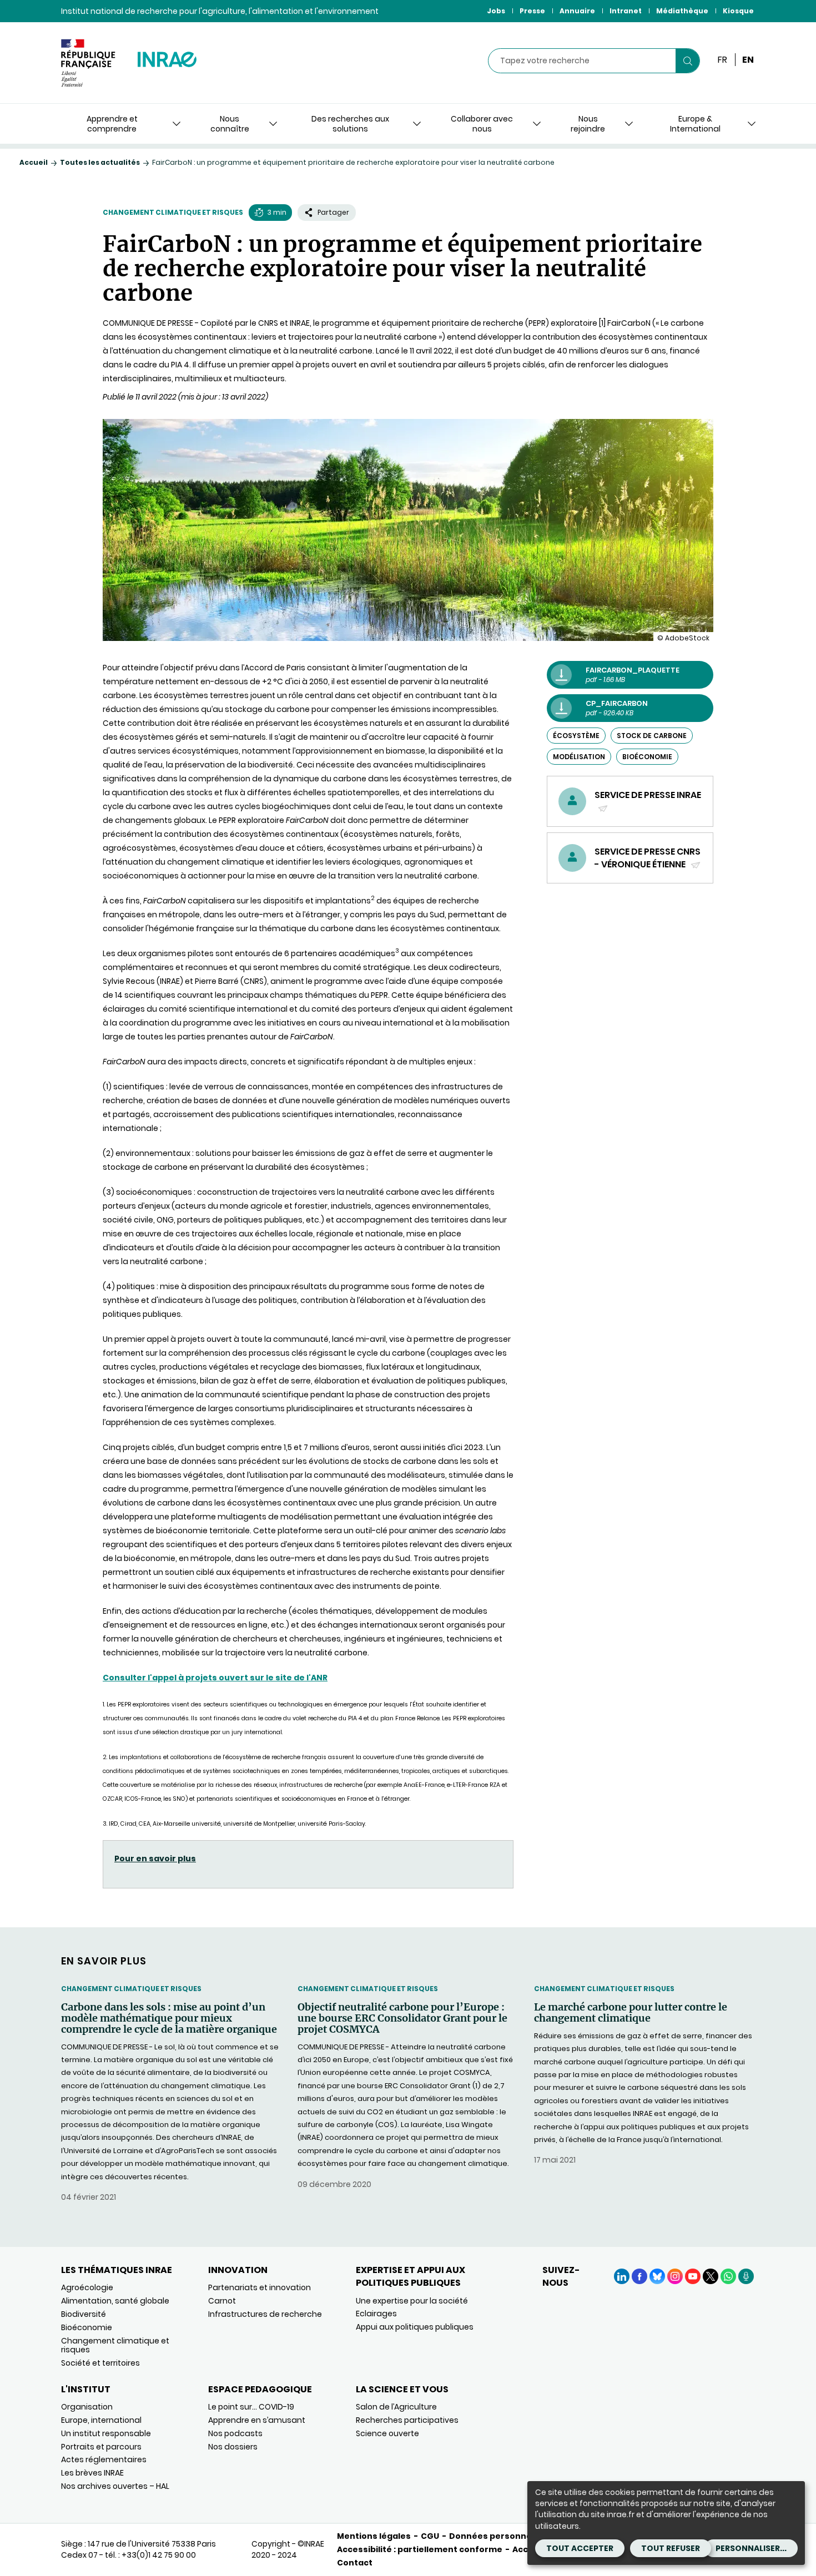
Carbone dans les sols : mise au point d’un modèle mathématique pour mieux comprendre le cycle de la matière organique (169, 2018)
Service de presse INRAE (648, 801)
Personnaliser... (751, 2548)
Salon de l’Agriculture (396, 2407)
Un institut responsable (106, 2433)
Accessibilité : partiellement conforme (420, 2549)
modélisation (579, 757)
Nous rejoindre (588, 124)
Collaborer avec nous (482, 124)
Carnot (222, 2301)
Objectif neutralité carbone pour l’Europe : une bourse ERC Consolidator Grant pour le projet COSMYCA (402, 2018)
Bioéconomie (87, 2327)
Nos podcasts (235, 2433)
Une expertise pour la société (412, 2301)
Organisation (87, 2407)
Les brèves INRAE (92, 2473)
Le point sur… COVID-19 (251, 2407)
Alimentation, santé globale (115, 2301)
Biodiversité (84, 2314)
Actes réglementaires (104, 2459)
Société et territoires (100, 2363)
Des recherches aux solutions (350, 124)
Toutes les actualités (100, 162)
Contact (355, 2563)
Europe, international (101, 2420)
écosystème (576, 736)
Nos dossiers (233, 2447)
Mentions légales (374, 2536)
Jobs (496, 11)
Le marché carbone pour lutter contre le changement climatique (631, 2013)
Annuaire (577, 11)
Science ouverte (387, 2433)
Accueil (34, 162)
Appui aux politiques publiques (415, 2327)
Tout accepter (580, 2548)
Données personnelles (498, 2536)
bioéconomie (647, 757)
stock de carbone (652, 736)
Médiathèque (682, 11)
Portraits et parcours (101, 2447)
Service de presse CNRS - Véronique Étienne (648, 858)
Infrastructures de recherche (265, 2314)
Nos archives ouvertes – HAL (115, 2486)
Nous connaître (230, 124)
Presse (532, 11)
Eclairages (376, 2314)
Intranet (626, 11)
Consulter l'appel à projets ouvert (175, 1678)
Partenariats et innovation (260, 2287)
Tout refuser (671, 2548)
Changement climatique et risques (173, 212)
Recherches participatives (407, 2420)
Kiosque (738, 11)
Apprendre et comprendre (112, 124)
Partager (333, 212)
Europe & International (695, 124)
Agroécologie (87, 2287)
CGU (430, 2536)
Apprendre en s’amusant (257, 2420)
